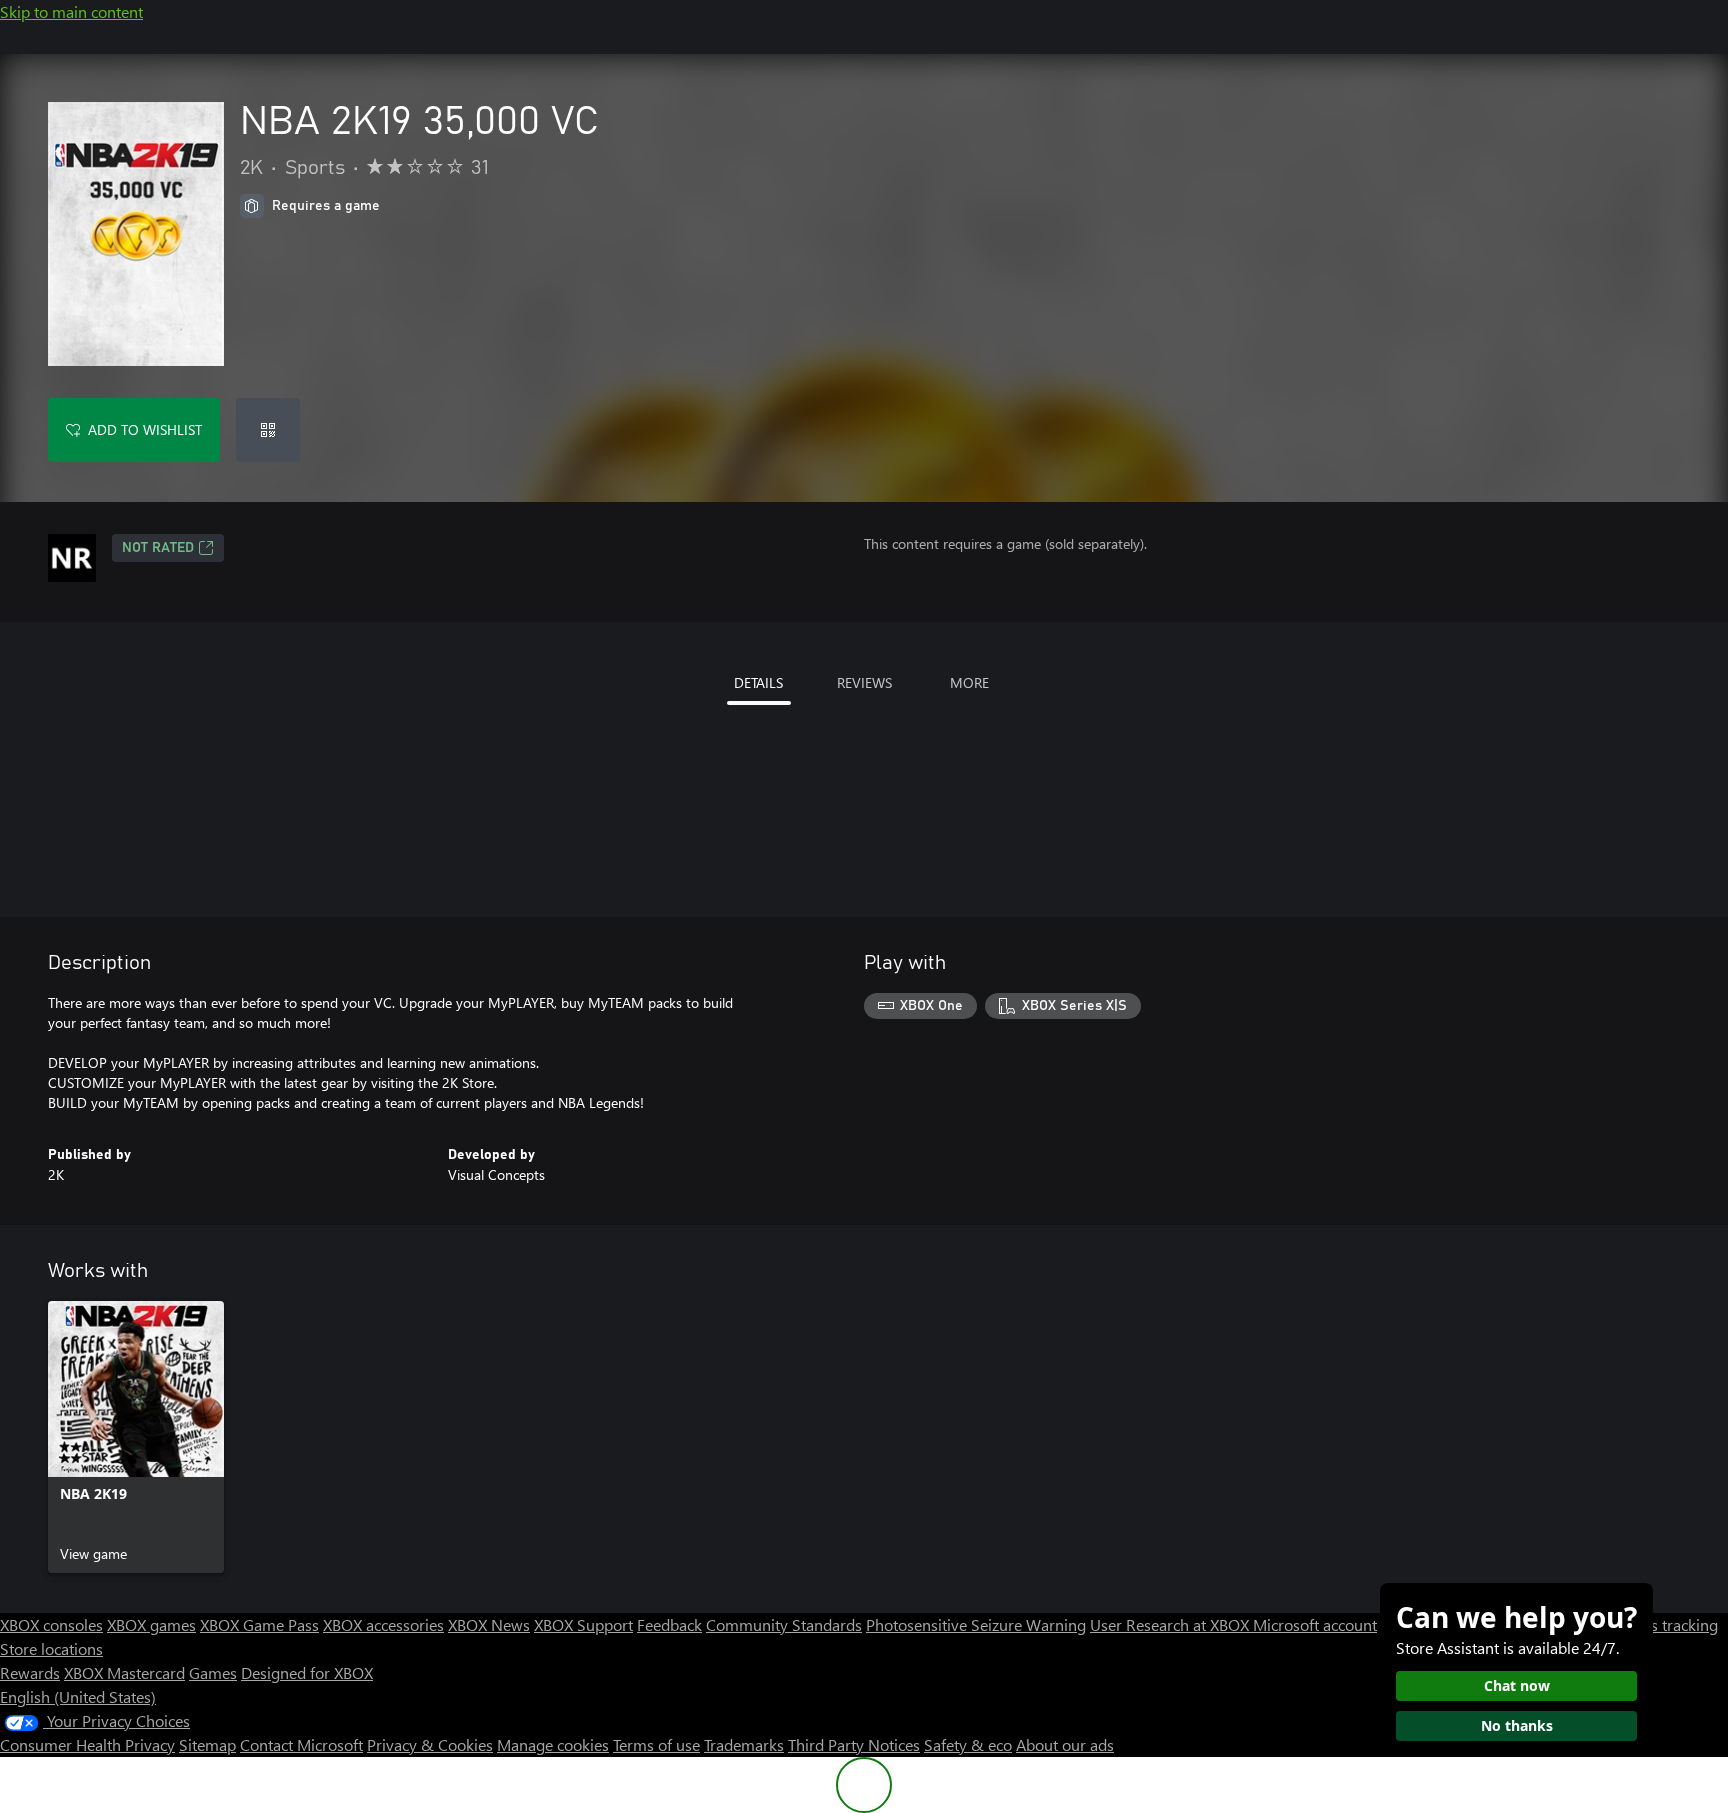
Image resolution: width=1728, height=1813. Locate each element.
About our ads (1065, 1744)
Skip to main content (71, 11)
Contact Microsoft (301, 1744)
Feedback (669, 1624)
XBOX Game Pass (259, 1624)
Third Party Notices (854, 1744)
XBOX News (489, 1624)
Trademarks (744, 1744)
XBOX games (151, 1624)
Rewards (30, 1672)
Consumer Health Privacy (87, 1744)
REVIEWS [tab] (864, 682)
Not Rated (158, 548)
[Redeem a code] (268, 430)
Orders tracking (1664, 1624)
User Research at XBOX (1171, 1624)
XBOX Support (583, 1624)
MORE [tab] (969, 682)
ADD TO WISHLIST (145, 429)
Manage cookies (553, 1744)
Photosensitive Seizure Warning (976, 1624)
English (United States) (78, 1696)
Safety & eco (968, 1744)
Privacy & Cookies (430, 1744)
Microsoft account (1315, 1624)
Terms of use (656, 1744)
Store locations (51, 1648)
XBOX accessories (383, 1624)
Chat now (1517, 1685)
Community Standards (784, 1624)
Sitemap (207, 1744)
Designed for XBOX (307, 1672)
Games (213, 1672)
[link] (136, 1437)
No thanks (1517, 1725)
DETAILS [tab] (758, 682)
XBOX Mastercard (124, 1672)
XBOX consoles (51, 1624)
